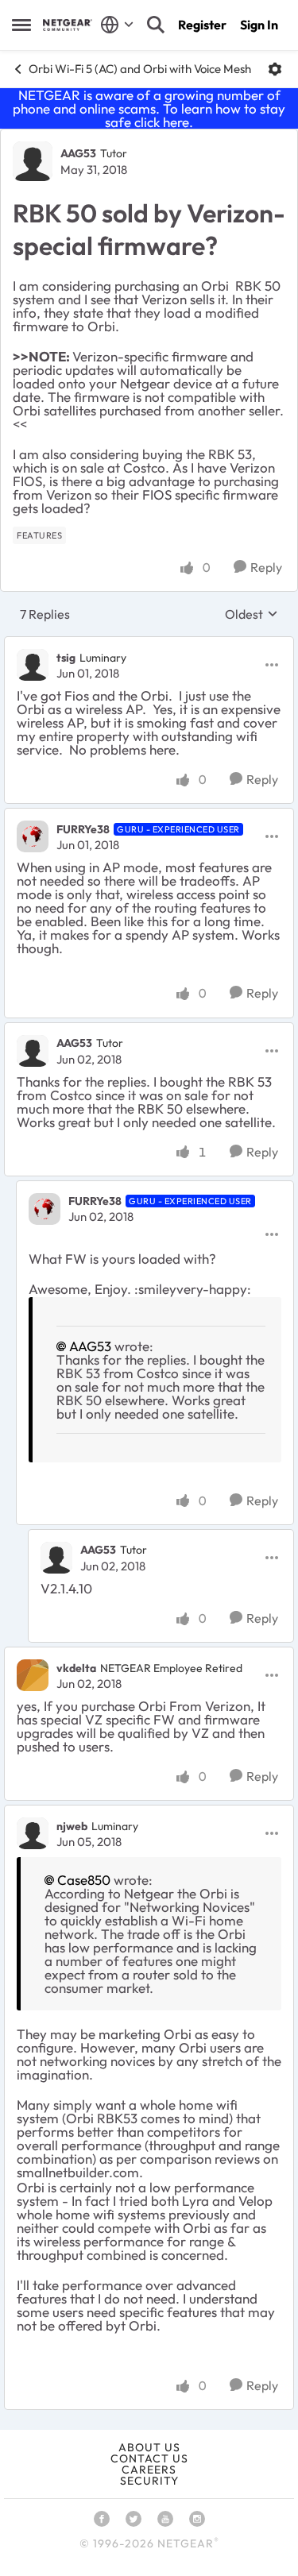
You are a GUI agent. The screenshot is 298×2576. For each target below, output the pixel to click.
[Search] (156, 25)
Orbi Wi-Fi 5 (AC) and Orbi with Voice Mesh (140, 69)
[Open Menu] (275, 69)
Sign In (259, 25)
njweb (72, 1826)
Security (149, 2481)
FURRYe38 (83, 829)
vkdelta (76, 1668)
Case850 (84, 1880)
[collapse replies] (149, 644)
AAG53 (78, 153)
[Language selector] (117, 25)
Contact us (149, 2458)
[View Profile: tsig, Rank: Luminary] (33, 665)
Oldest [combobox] (252, 614)
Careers (149, 2470)
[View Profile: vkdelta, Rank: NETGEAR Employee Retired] (33, 1675)
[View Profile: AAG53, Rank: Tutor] (33, 161)
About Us (149, 2447)
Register (202, 25)
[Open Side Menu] (21, 25)
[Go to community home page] (68, 25)
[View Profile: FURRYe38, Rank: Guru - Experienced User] (33, 836)
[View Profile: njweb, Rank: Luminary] (33, 1833)
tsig (66, 658)
